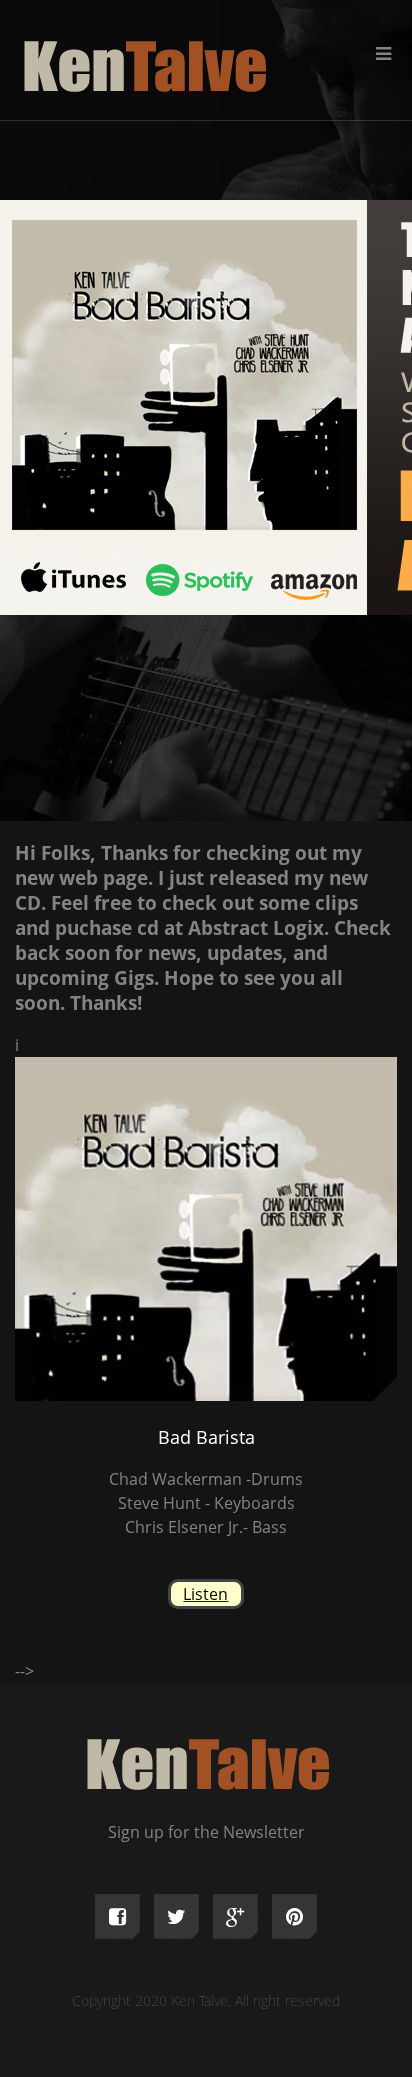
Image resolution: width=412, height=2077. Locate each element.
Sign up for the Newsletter (206, 1832)
